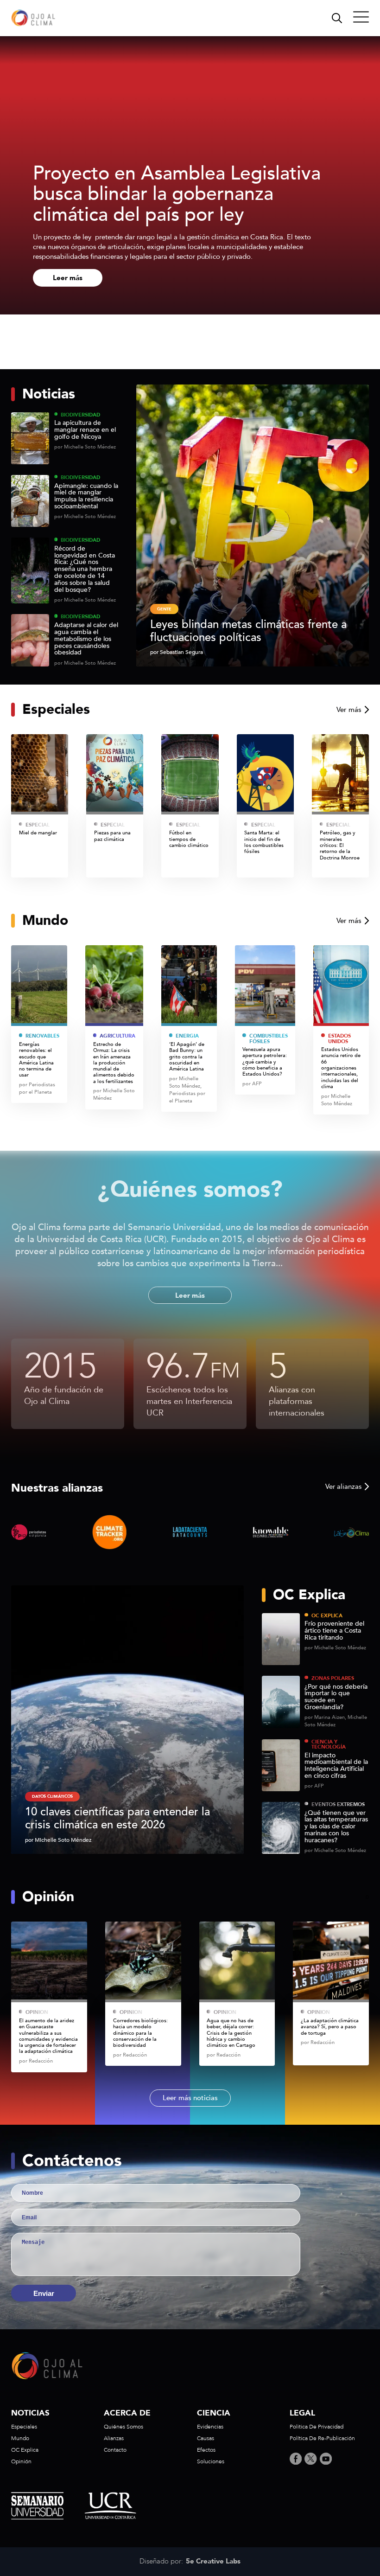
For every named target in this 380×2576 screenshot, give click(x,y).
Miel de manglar (38, 833)
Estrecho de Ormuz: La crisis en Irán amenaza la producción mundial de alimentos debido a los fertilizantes (114, 1063)
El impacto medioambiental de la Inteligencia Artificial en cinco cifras (336, 1766)
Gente (164, 609)
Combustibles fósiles (268, 1039)
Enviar (44, 2293)
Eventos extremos (338, 1804)
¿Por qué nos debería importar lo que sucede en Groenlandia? (336, 1697)
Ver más (349, 710)
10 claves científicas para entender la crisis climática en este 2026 (117, 1818)
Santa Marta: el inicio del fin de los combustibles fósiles (264, 842)
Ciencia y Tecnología (329, 1745)
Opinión (37, 2012)
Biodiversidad (80, 415)
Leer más (68, 278)
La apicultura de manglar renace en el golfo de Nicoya (85, 430)
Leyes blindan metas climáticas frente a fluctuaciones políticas (248, 631)
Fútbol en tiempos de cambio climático (189, 839)
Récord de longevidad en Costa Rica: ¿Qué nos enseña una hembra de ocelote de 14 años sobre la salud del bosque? (85, 570)
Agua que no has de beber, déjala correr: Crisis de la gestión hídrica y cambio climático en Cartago (232, 2033)
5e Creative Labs (213, 2562)
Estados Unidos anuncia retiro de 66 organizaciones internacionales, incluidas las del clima (341, 1068)
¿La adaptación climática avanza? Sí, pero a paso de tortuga (330, 2027)
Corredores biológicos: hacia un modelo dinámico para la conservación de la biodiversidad (140, 2033)
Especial (38, 825)
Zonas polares (333, 1678)
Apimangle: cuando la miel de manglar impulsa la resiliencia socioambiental (86, 497)
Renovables (42, 1036)
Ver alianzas (343, 1487)
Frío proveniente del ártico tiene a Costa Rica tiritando (334, 1631)
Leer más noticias (190, 2098)
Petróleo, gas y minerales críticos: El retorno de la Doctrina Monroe (340, 845)
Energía (187, 1036)
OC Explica (327, 1616)
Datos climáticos (52, 1796)
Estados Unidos (339, 1039)
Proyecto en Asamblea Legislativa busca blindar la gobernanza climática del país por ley (177, 194)
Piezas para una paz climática (112, 836)
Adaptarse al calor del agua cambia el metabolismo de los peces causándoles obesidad (86, 639)
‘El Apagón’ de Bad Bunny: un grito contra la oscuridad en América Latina (187, 1057)
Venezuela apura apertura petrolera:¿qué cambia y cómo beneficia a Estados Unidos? (265, 1062)
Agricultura (117, 1036)
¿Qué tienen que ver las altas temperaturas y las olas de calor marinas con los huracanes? (336, 1827)
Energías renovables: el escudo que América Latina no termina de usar (36, 1060)
